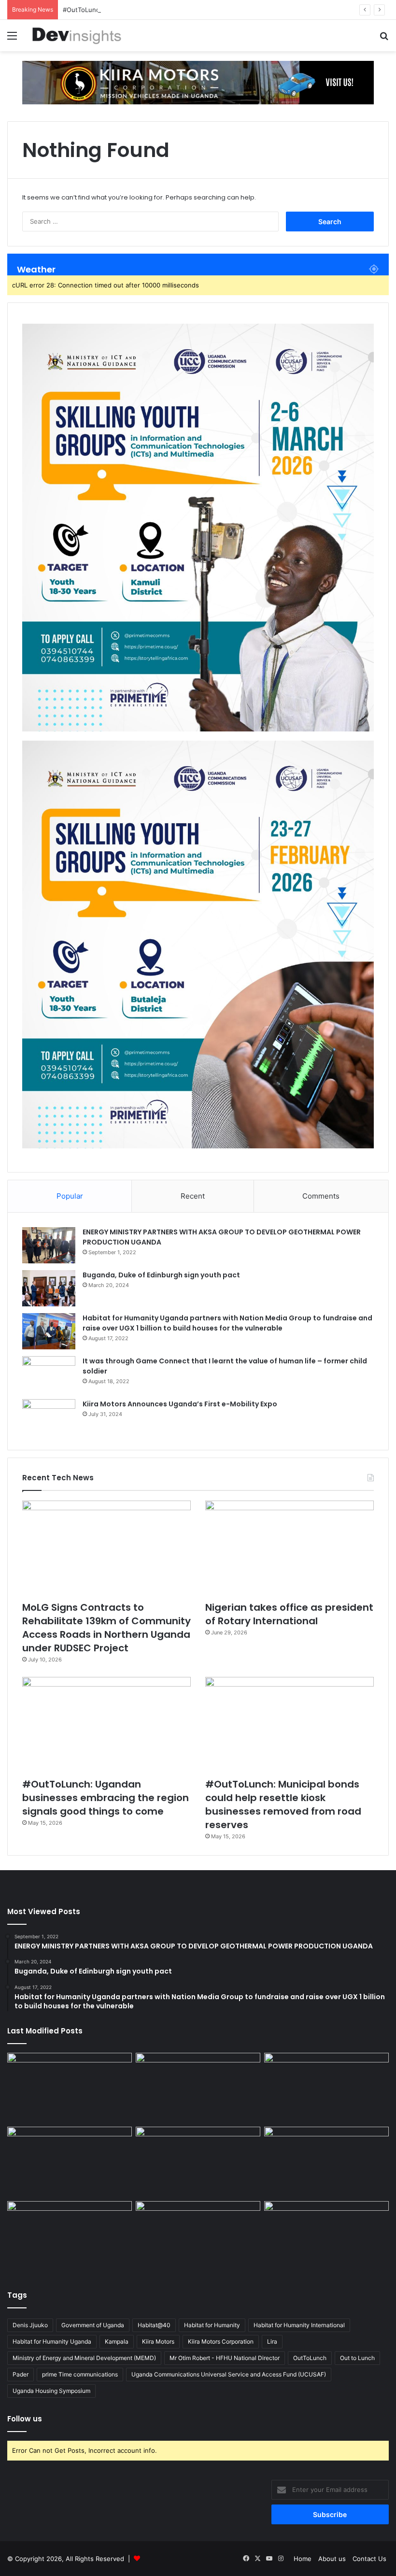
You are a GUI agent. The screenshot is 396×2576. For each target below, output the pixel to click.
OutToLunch (310, 2358)
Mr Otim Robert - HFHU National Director (225, 2358)
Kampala (117, 2341)
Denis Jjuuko (30, 2325)
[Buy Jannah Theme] (198, 82)
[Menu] (12, 39)
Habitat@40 (154, 2325)
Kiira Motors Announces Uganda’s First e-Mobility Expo (180, 1404)
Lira (272, 2341)
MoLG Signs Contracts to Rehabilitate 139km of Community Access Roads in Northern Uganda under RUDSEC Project (106, 1628)
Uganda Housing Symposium (51, 2391)
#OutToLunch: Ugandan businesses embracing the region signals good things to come (106, 1798)
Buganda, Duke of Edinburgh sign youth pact (161, 1275)
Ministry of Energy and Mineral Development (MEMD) (84, 2358)
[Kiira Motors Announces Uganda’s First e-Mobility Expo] (49, 1417)
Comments (321, 1196)
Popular (70, 1196)
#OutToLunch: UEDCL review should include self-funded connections (168, 10)
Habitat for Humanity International (299, 2325)
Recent (193, 1196)
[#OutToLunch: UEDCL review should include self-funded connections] (326, 2162)
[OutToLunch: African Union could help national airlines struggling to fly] (326, 2236)
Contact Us (369, 2559)
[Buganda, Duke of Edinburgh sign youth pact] (49, 1288)
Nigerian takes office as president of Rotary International (289, 1614)
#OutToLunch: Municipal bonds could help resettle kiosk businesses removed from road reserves (283, 1804)
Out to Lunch (357, 2358)
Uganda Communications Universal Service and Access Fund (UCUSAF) (229, 2374)
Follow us (25, 2419)
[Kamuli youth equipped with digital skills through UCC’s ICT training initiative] (198, 2236)
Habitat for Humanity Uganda (52, 2341)
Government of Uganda (93, 2325)
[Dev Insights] (77, 36)
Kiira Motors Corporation (221, 2341)
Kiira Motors (158, 2341)
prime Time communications (80, 2374)
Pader (21, 2374)
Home (303, 2559)
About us (332, 2559)
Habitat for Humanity (212, 2325)
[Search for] (384, 39)
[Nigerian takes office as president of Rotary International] (290, 1548)
